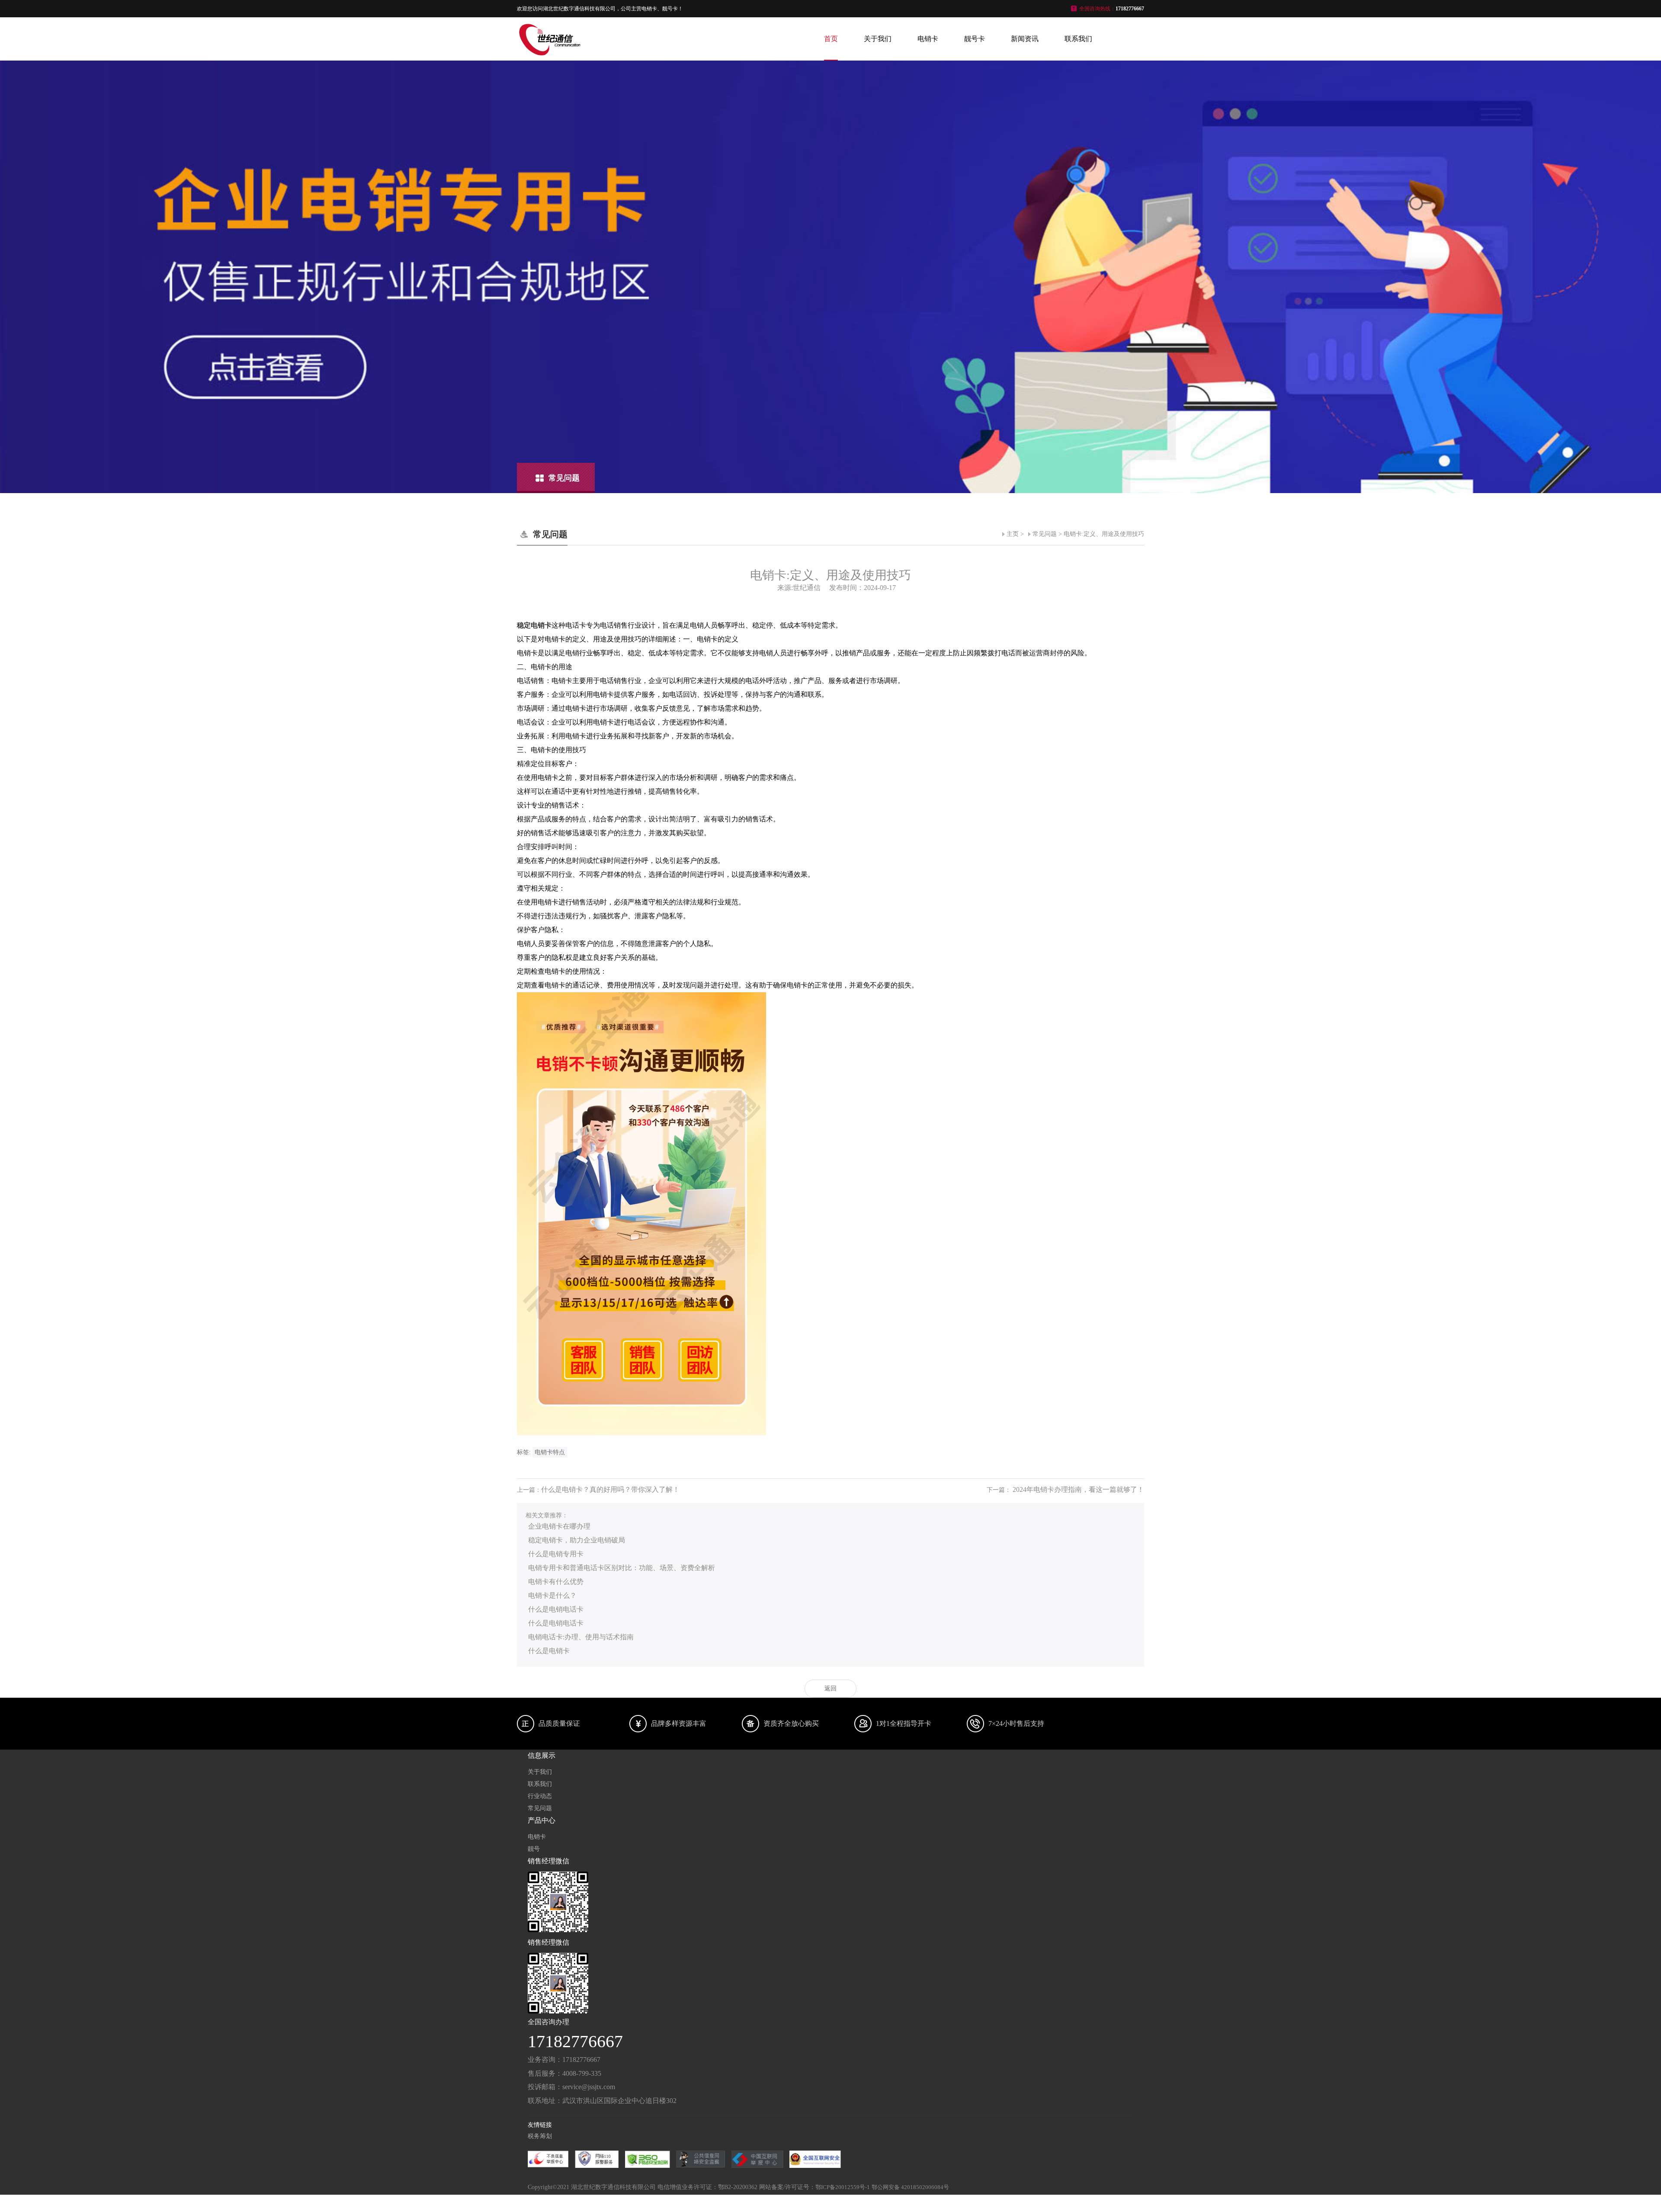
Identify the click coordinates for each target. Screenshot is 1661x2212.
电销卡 (928, 39)
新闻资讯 (1025, 39)
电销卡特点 (550, 1452)
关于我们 (878, 39)
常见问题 (1045, 534)
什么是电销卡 (549, 1651)
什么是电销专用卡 (556, 1554)
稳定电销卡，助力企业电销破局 (577, 1540)
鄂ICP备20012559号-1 (843, 2187)
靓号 (534, 1849)
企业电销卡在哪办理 (559, 1526)
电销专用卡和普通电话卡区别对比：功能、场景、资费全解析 (622, 1568)
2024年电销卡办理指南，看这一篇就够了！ (1078, 1489)
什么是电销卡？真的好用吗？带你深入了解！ (610, 1489)
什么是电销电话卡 (556, 1609)
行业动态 (540, 1796)
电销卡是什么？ (552, 1595)
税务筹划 (540, 2136)
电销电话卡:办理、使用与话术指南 (581, 1637)
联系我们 (1078, 39)
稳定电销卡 (534, 625)
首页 (831, 39)
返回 (830, 1688)
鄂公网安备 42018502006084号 (910, 2187)
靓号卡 (975, 39)
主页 (1013, 534)
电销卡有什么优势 (556, 1582)
